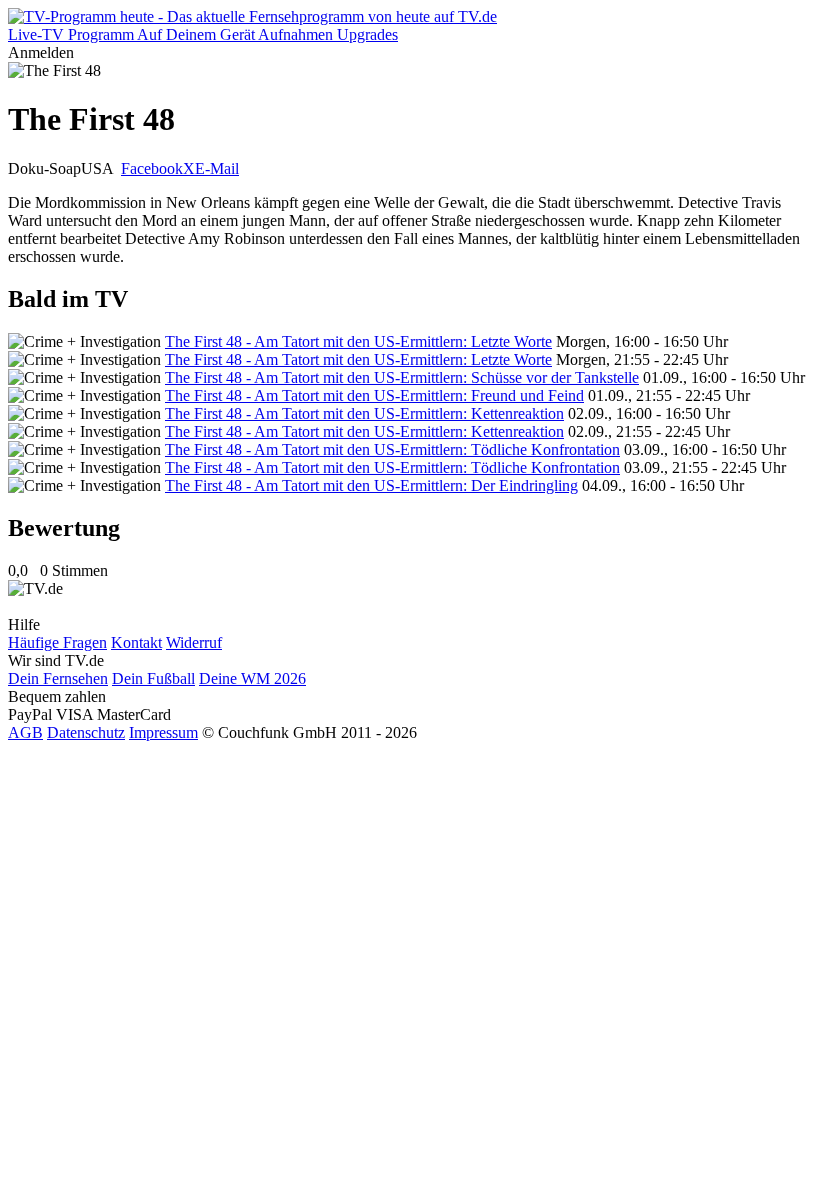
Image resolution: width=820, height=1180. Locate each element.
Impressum (163, 732)
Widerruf (194, 642)
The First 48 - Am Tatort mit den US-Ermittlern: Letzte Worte (358, 341)
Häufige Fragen (57, 642)
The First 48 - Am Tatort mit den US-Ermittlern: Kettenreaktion (364, 413)
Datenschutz (86, 732)
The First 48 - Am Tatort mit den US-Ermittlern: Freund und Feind (374, 395)
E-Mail (217, 168)
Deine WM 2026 (252, 678)
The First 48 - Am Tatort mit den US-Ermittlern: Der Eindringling (371, 485)
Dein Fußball (153, 678)
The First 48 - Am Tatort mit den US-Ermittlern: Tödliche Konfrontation (392, 449)
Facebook (152, 168)
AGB (25, 732)
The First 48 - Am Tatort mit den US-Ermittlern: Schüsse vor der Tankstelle (402, 377)
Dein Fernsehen (58, 678)
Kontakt (136, 642)
